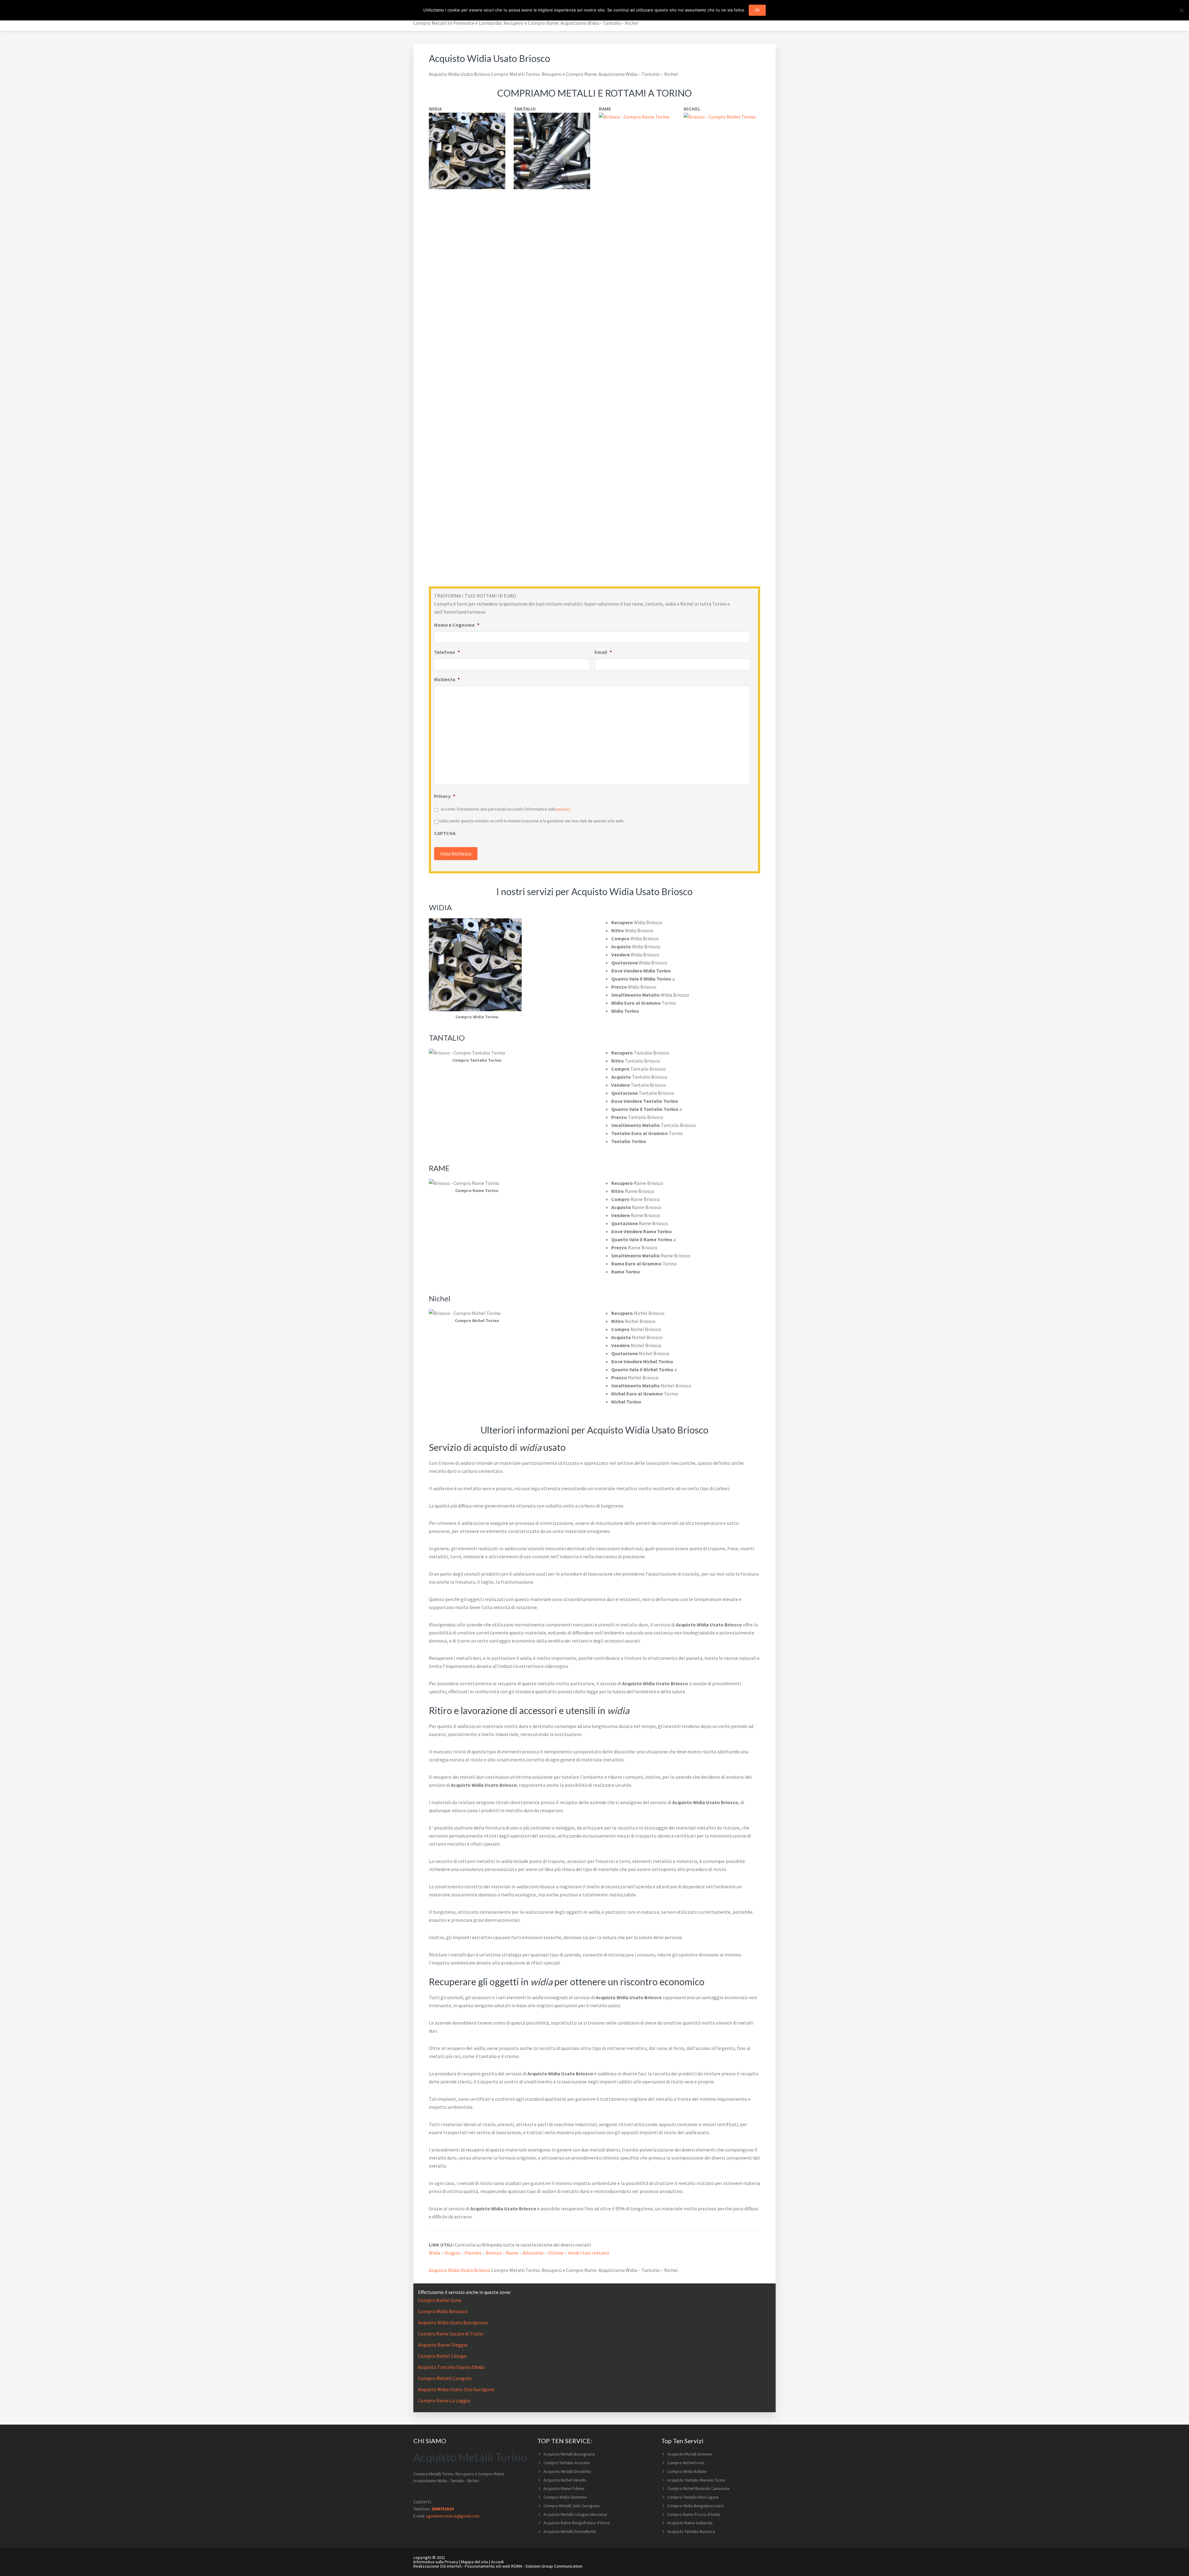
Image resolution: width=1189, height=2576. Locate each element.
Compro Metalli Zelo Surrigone (572, 2506)
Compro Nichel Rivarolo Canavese (698, 2488)
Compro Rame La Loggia (444, 2400)
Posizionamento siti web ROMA (494, 2566)
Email (603, 652)
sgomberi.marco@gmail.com (453, 2516)
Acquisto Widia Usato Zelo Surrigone (456, 2389)
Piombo (473, 2253)
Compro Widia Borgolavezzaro (695, 2506)
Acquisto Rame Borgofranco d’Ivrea (577, 2523)
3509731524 (442, 2509)
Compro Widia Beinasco (443, 2311)
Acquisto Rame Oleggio (443, 2345)
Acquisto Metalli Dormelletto (570, 2531)
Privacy (445, 796)
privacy (564, 809)
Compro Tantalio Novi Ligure (693, 2497)
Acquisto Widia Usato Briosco (459, 2270)
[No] (1181, 10)
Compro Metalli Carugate (445, 2378)
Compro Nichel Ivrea (686, 2463)
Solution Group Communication (554, 2566)
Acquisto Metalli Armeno (690, 2454)
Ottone (556, 2253)
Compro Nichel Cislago (442, 2356)
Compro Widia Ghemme (565, 2497)
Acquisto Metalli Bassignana (569, 2454)
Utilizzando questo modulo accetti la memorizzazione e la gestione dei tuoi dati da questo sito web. (532, 821)
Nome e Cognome (457, 625)
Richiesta (447, 679)
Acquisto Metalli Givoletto (567, 2471)
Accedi (497, 2562)
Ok (757, 10)
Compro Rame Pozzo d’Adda (694, 2514)
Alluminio (533, 2253)
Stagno (452, 2253)
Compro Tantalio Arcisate (567, 2463)
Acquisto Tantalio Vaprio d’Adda (451, 2367)
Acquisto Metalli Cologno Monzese (575, 2514)
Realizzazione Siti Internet (438, 2566)
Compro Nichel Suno (440, 2300)
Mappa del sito (475, 2562)
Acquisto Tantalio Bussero (691, 2531)
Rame (512, 2253)
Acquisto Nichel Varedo (565, 2480)
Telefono (447, 652)
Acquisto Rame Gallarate (690, 2523)
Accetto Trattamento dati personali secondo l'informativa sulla (506, 809)
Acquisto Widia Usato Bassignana (453, 2322)
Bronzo (494, 2253)
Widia (435, 2253)
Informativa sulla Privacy (436, 2562)
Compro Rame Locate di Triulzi (451, 2334)
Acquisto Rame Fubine (564, 2488)
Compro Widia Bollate (687, 2471)
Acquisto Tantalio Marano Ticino (696, 2480)
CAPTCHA (445, 833)
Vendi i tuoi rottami (588, 2253)
